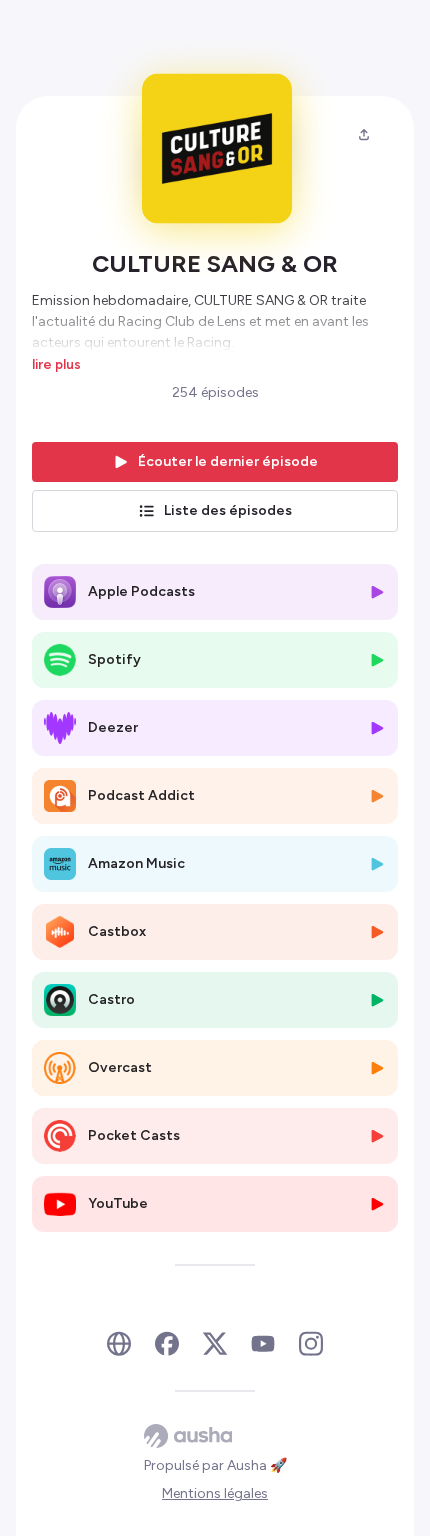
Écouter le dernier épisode (228, 461)
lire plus (56, 364)
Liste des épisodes (228, 510)
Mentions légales (215, 1493)
